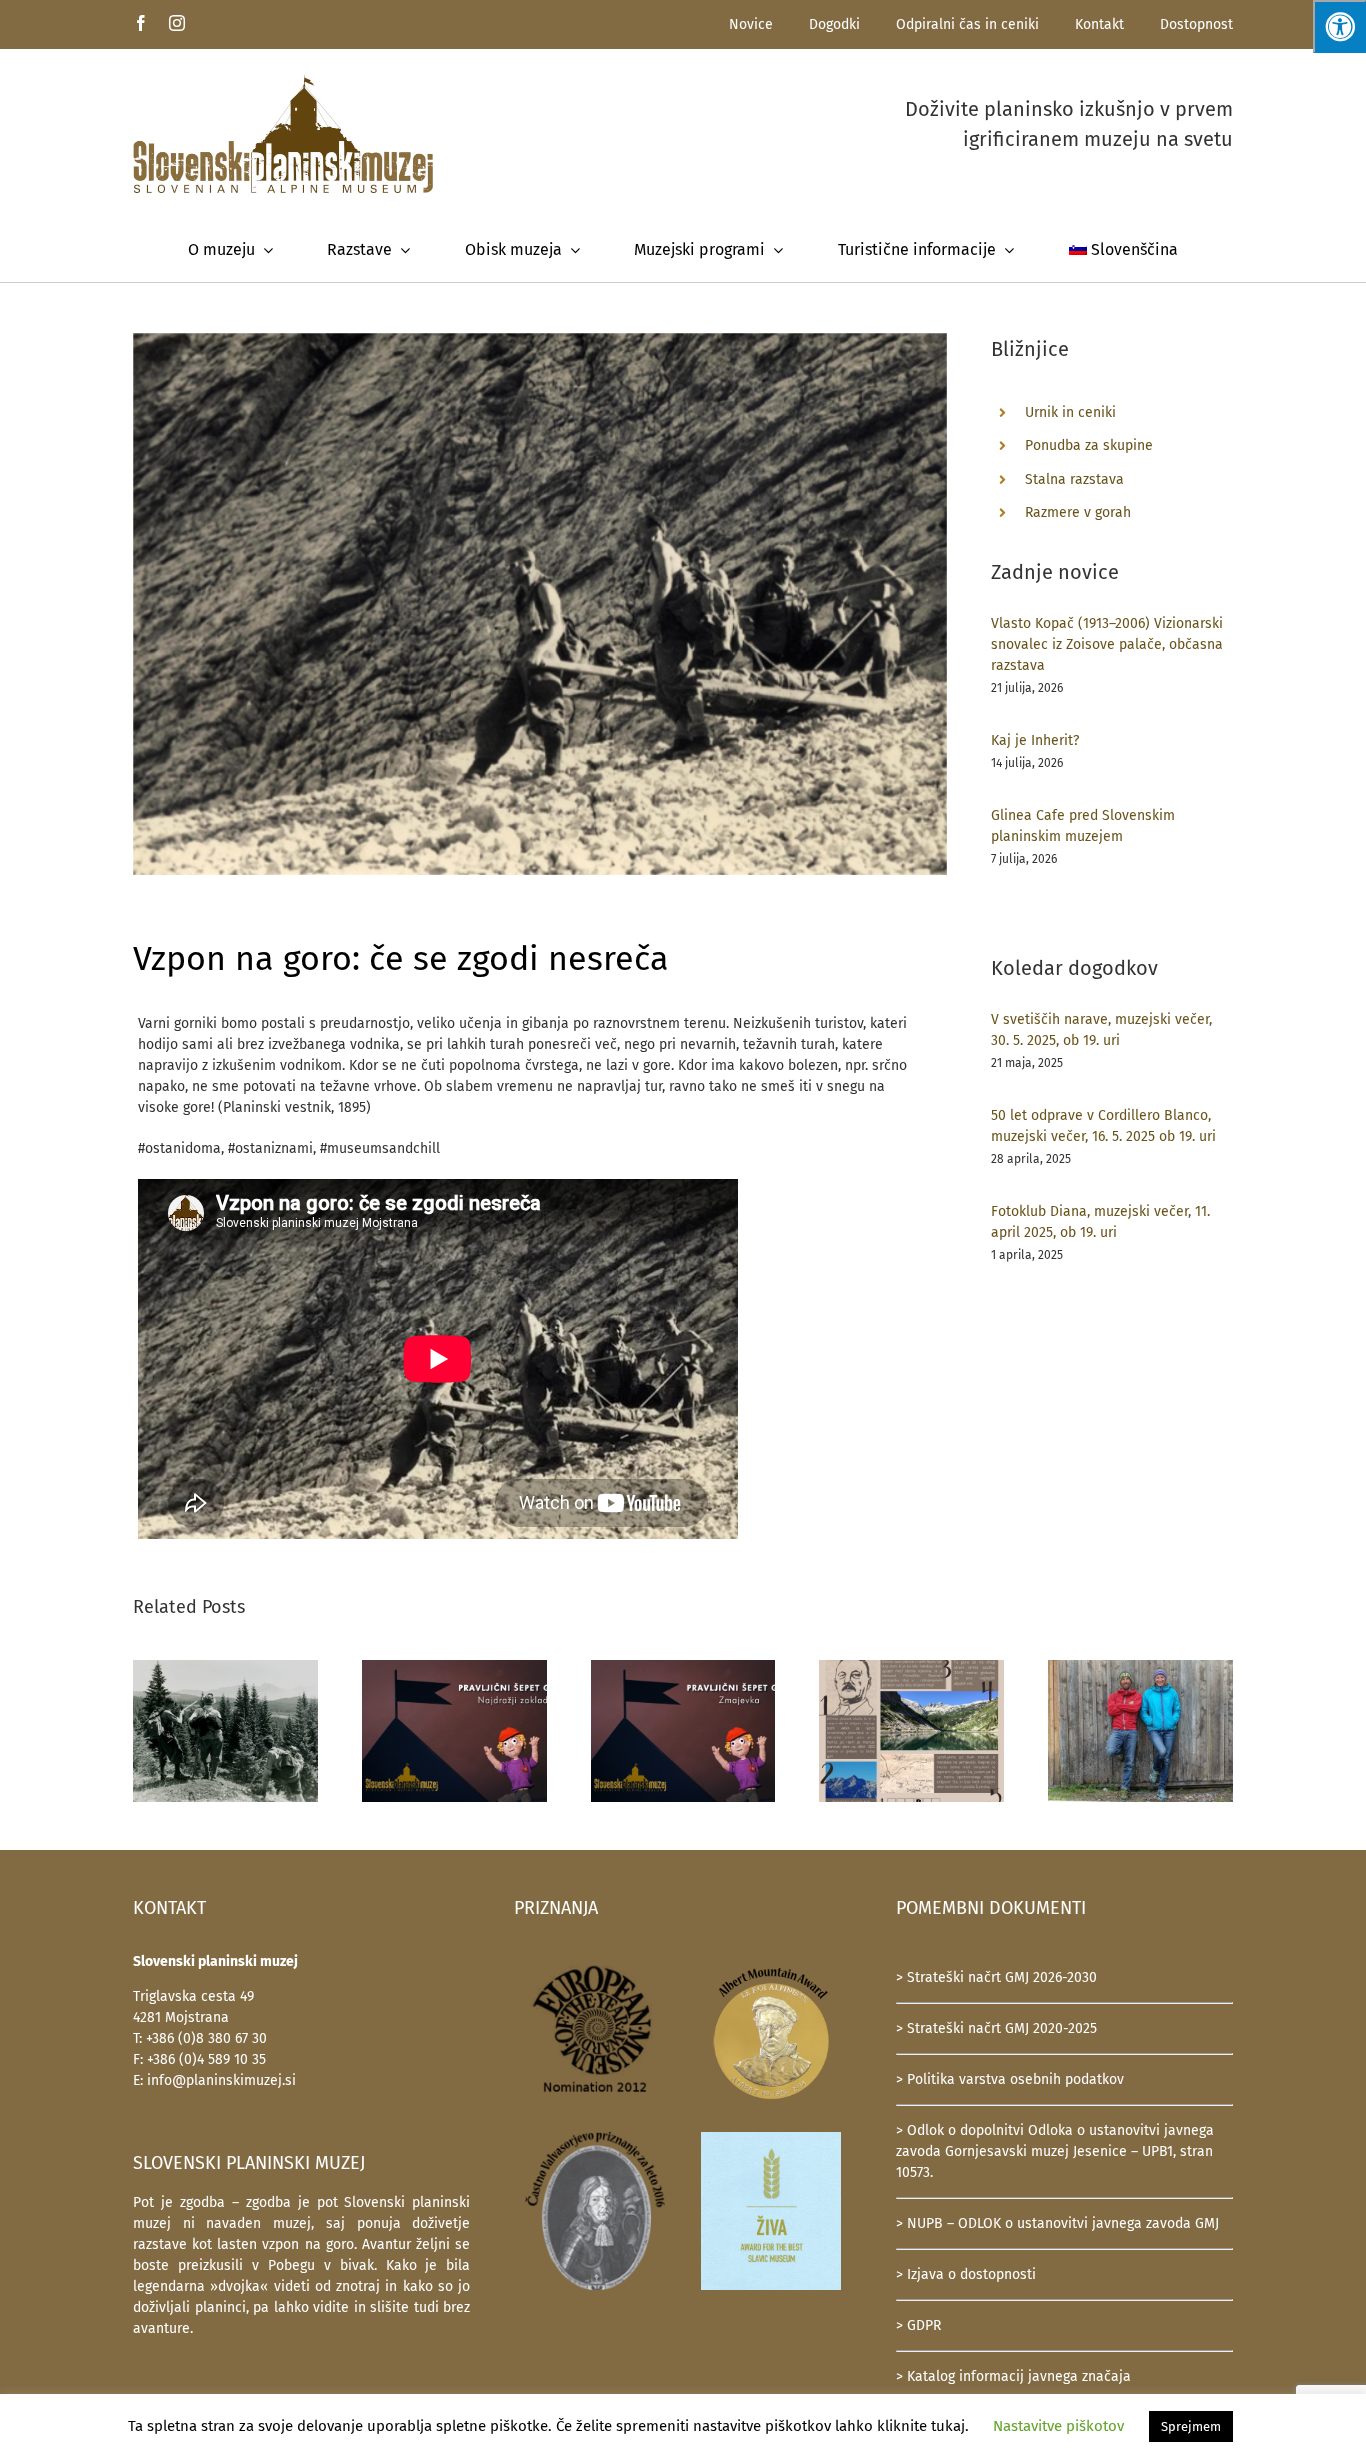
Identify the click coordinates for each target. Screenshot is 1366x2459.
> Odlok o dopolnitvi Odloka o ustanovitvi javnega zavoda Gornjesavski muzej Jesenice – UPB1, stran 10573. (1055, 2151)
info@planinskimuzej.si (221, 2080)
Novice (751, 24)
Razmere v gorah (1078, 512)
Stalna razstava (1074, 479)
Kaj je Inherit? (1035, 740)
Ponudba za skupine (1089, 445)
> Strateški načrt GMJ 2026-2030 (996, 1977)
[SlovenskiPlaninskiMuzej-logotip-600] (283, 80)
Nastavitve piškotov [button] (1058, 2426)
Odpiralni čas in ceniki (967, 24)
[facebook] (141, 23)
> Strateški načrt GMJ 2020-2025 (996, 2028)
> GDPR (918, 2325)
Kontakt (1099, 24)
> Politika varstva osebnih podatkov (1010, 2079)
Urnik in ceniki (1070, 412)
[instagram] (177, 23)
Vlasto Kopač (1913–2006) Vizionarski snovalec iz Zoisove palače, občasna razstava (1107, 644)
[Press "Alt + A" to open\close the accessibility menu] (1339, 26)
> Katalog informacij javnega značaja (1013, 2376)
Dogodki (834, 24)
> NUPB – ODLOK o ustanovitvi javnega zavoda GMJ (1057, 2223)
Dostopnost (1196, 24)
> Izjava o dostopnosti (966, 2274)
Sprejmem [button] (1191, 2426)
